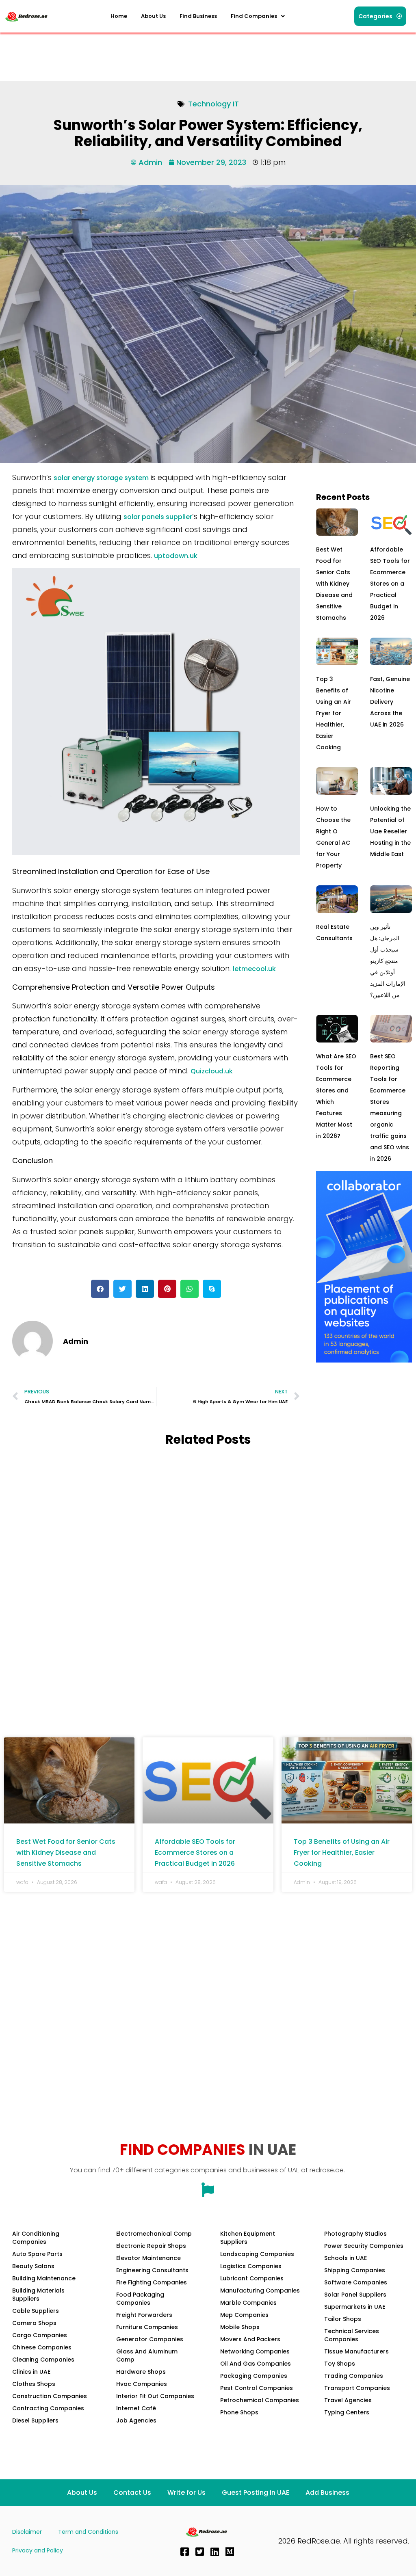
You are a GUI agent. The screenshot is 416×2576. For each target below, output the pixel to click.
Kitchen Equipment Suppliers (248, 2238)
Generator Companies (150, 2339)
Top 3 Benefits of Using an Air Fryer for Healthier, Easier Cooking (334, 713)
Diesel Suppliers (35, 2420)
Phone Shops (239, 2412)
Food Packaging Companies (140, 2299)
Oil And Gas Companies (256, 2364)
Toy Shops (340, 2364)
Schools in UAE (346, 2258)
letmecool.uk (254, 969)
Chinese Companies (42, 2347)
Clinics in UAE (31, 2372)
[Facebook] (184, 2552)
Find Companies (254, 16)
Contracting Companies (48, 2408)
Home (119, 16)
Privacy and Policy (38, 2550)
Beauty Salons (33, 2266)
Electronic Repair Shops (151, 2246)
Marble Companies (248, 2303)
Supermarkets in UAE (355, 2307)
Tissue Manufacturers (356, 2351)
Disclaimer (27, 2532)
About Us (153, 16)
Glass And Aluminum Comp (147, 2355)
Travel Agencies (348, 2400)
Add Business (327, 2493)
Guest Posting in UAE (256, 2493)
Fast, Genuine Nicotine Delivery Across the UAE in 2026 (390, 702)
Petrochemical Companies (260, 2400)
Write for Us (186, 2493)
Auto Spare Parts (37, 2254)
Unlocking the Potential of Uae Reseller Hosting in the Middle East (390, 831)
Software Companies (356, 2282)
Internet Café (136, 2408)
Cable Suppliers (36, 2311)
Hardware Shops (141, 2372)
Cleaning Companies (43, 2360)
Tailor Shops (343, 2319)
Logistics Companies (251, 2266)
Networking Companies (255, 2351)
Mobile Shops (240, 2327)
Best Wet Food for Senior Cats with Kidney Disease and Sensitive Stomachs (334, 584)
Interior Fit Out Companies (155, 2396)
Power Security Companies (364, 2246)
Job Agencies (136, 2420)
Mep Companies (244, 2315)
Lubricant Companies (252, 2278)
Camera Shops (34, 2323)
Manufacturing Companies (260, 2290)
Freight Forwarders (144, 2315)
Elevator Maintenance (148, 2258)
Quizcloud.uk (212, 1071)
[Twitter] (199, 2552)
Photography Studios (355, 2234)
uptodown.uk (176, 556)
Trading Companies (354, 2376)
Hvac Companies (142, 2384)
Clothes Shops (34, 2384)
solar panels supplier (158, 517)
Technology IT (213, 104)
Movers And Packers (250, 2339)
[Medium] (230, 2552)
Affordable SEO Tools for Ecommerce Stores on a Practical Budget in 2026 (390, 584)
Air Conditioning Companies (36, 2238)
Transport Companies (357, 2388)
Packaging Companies (254, 2376)
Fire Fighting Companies (152, 2282)
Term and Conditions (88, 2532)
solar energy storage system (101, 478)
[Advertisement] (152, 55)
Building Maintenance (44, 2278)
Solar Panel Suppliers (355, 2295)
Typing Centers (347, 2412)
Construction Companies (50, 2396)
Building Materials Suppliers (38, 2295)
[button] (258, 16)
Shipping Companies (355, 2270)
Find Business (198, 16)
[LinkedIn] (214, 2552)
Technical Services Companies (352, 2335)
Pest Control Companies (257, 2388)
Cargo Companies (40, 2335)
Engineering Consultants (152, 2270)
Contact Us (132, 2493)
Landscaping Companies (257, 2254)
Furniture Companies (147, 2327)
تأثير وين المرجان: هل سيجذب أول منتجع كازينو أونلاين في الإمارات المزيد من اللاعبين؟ (388, 961)
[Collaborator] (364, 1360)
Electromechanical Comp (154, 2234)
